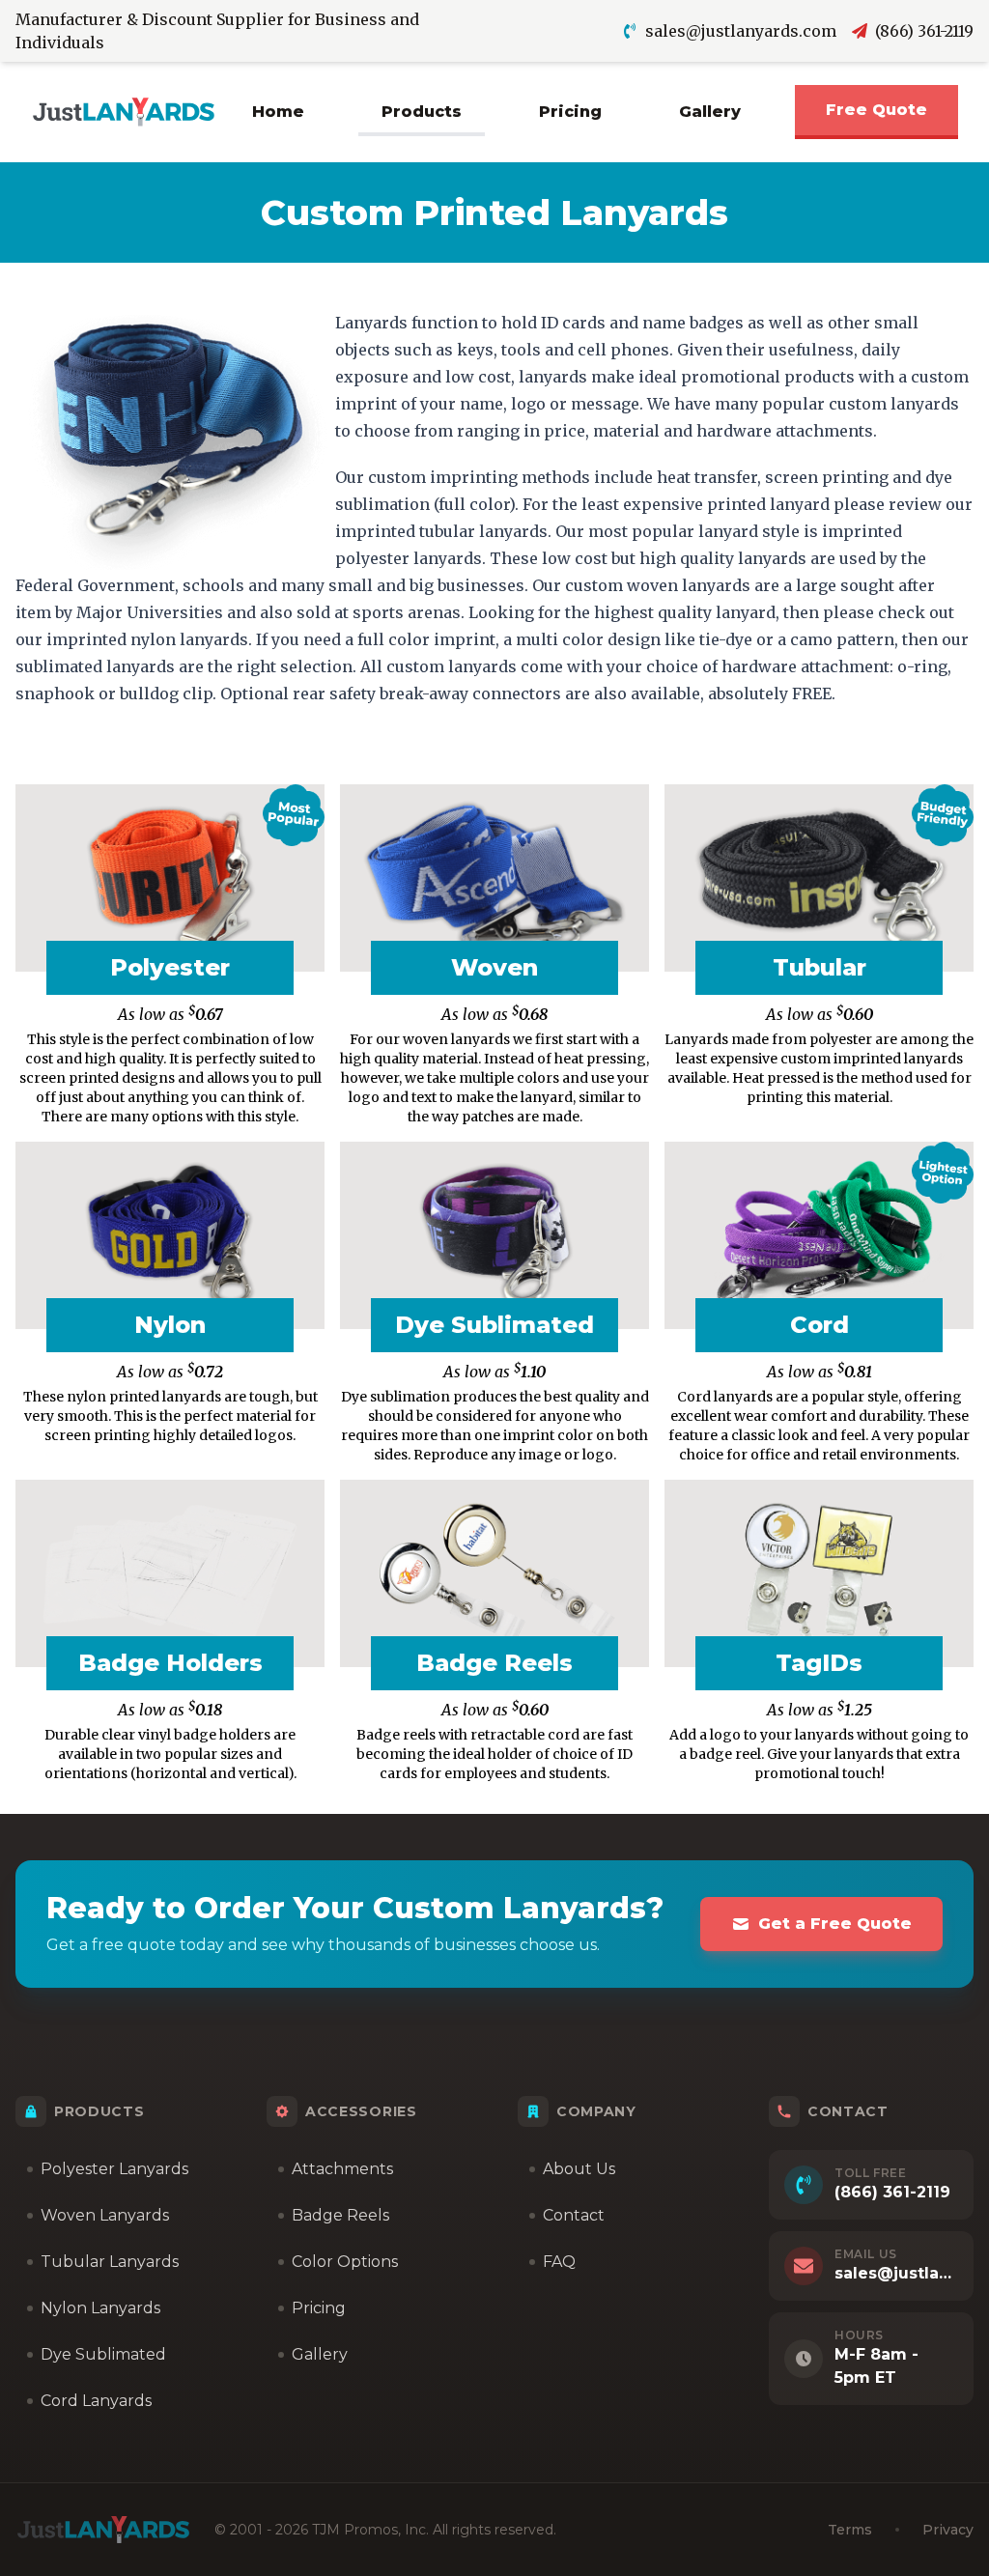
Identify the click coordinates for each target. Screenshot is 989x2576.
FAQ (559, 2262)
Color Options (345, 2262)
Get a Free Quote (835, 1924)
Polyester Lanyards (114, 2169)
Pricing (570, 112)
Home (278, 112)
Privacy (948, 2530)
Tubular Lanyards (110, 2262)
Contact (574, 2215)
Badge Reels (340, 2215)
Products (422, 112)
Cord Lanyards (96, 2401)
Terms (850, 2530)
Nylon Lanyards (100, 2308)
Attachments (342, 2169)
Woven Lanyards (105, 2215)
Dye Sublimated (103, 2354)
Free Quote (876, 110)
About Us (579, 2169)
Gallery (710, 112)
